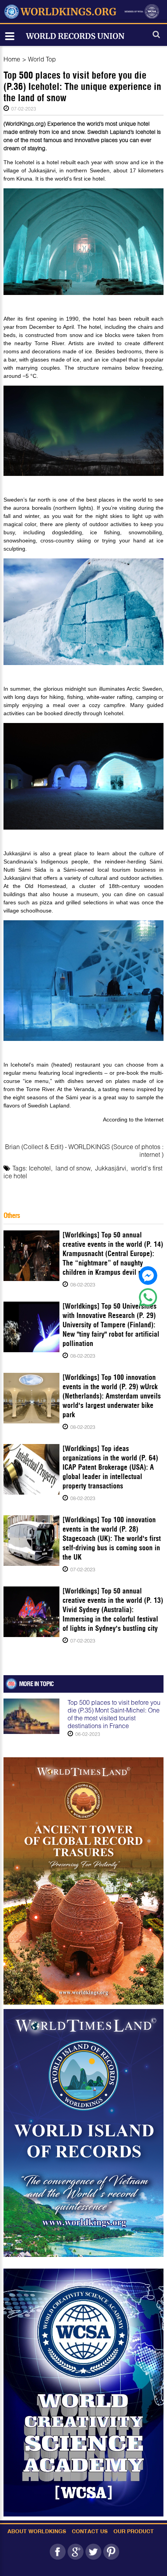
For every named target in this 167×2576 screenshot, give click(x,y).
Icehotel (40, 1168)
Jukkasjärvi (111, 1168)
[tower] (84, 1881)
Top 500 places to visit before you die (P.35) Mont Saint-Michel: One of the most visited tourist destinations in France (114, 1714)
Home (12, 59)
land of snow (73, 1168)
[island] (84, 2133)
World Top (42, 59)
